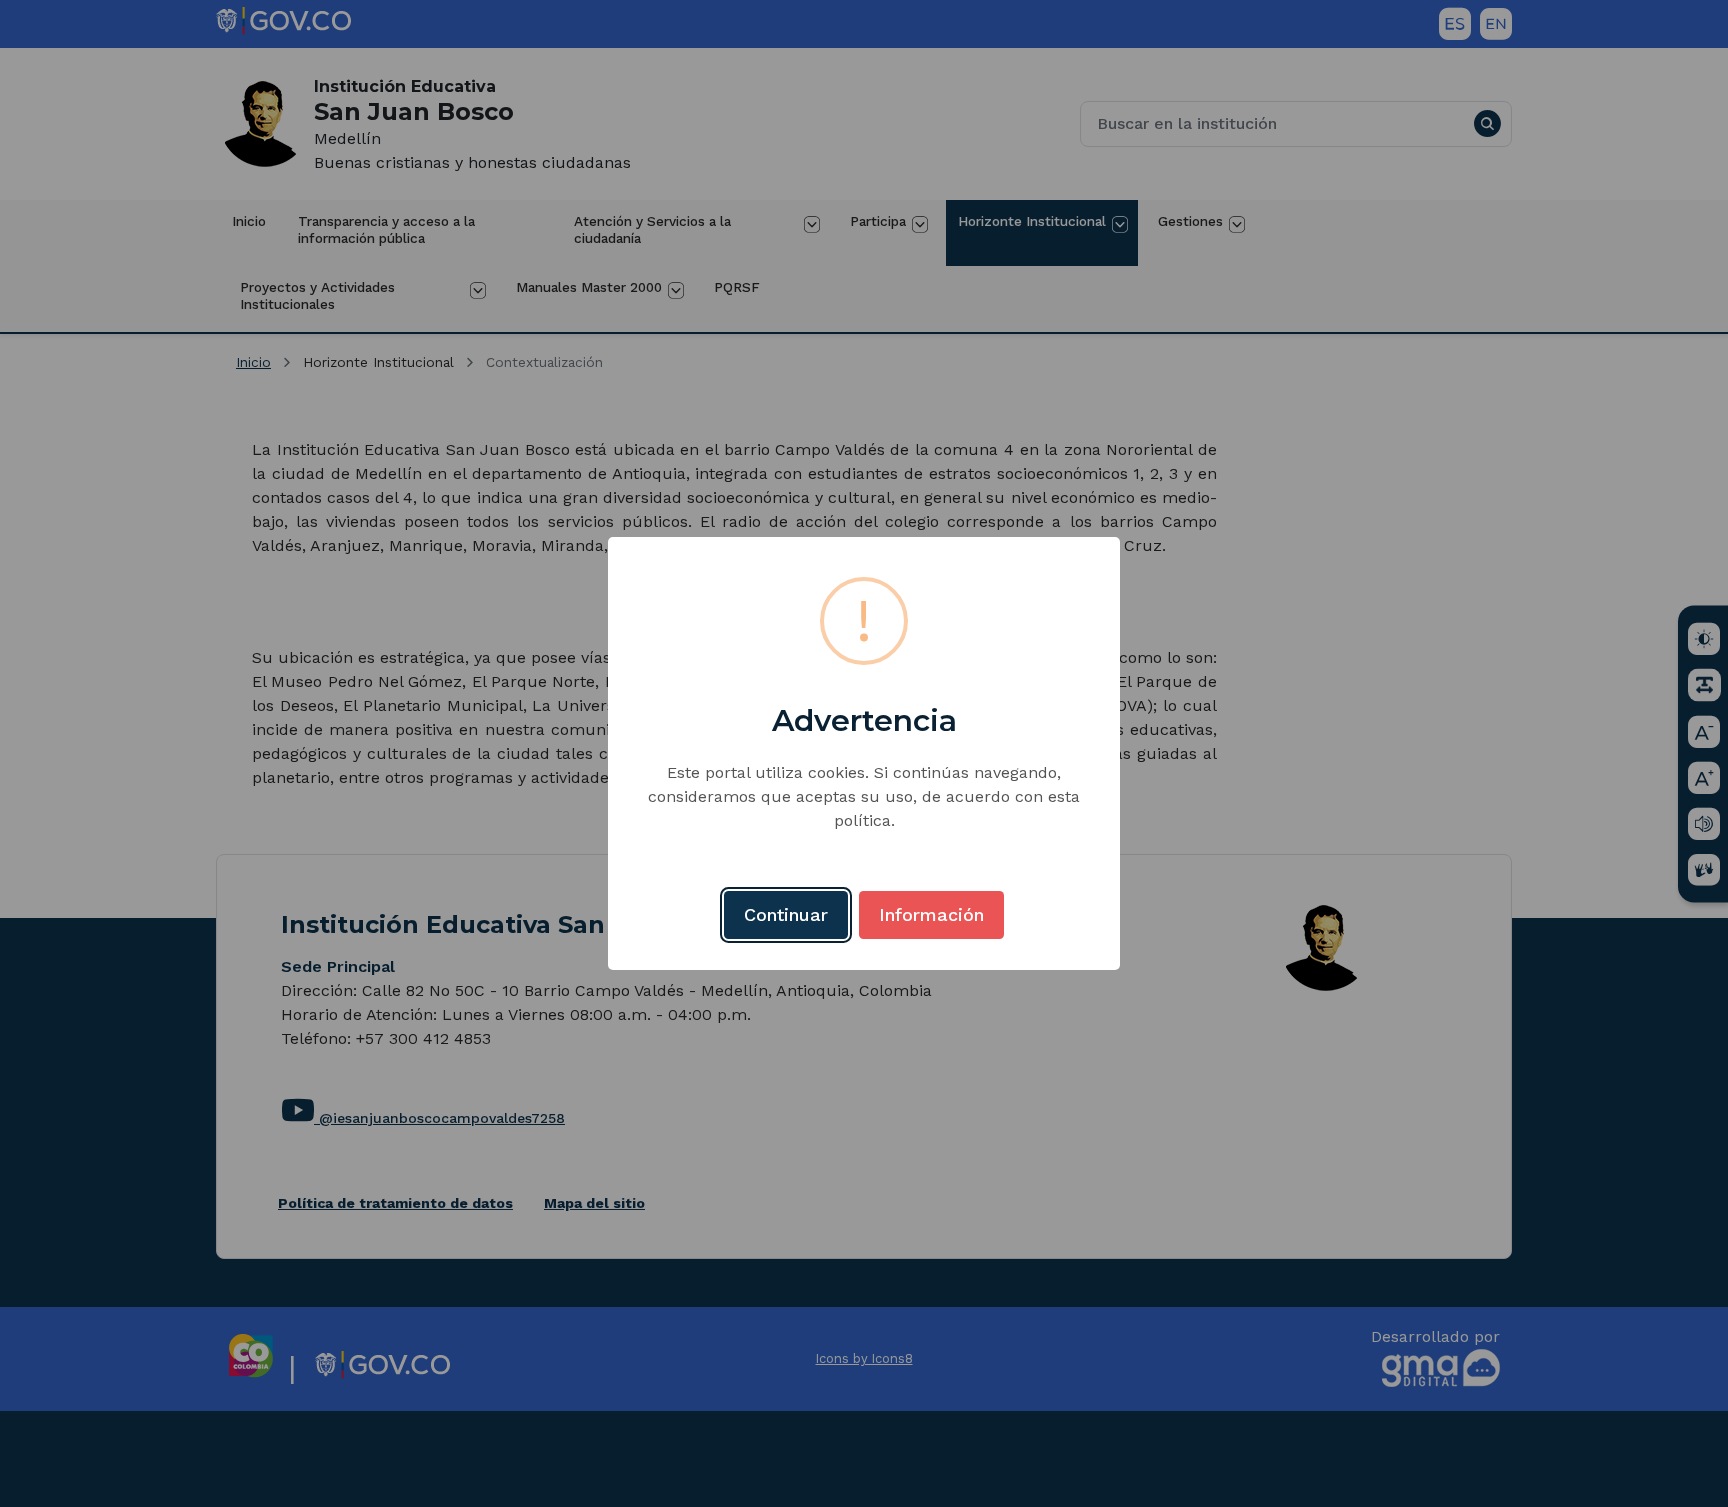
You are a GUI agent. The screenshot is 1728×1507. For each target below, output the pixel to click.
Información (931, 914)
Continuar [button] (786, 914)
